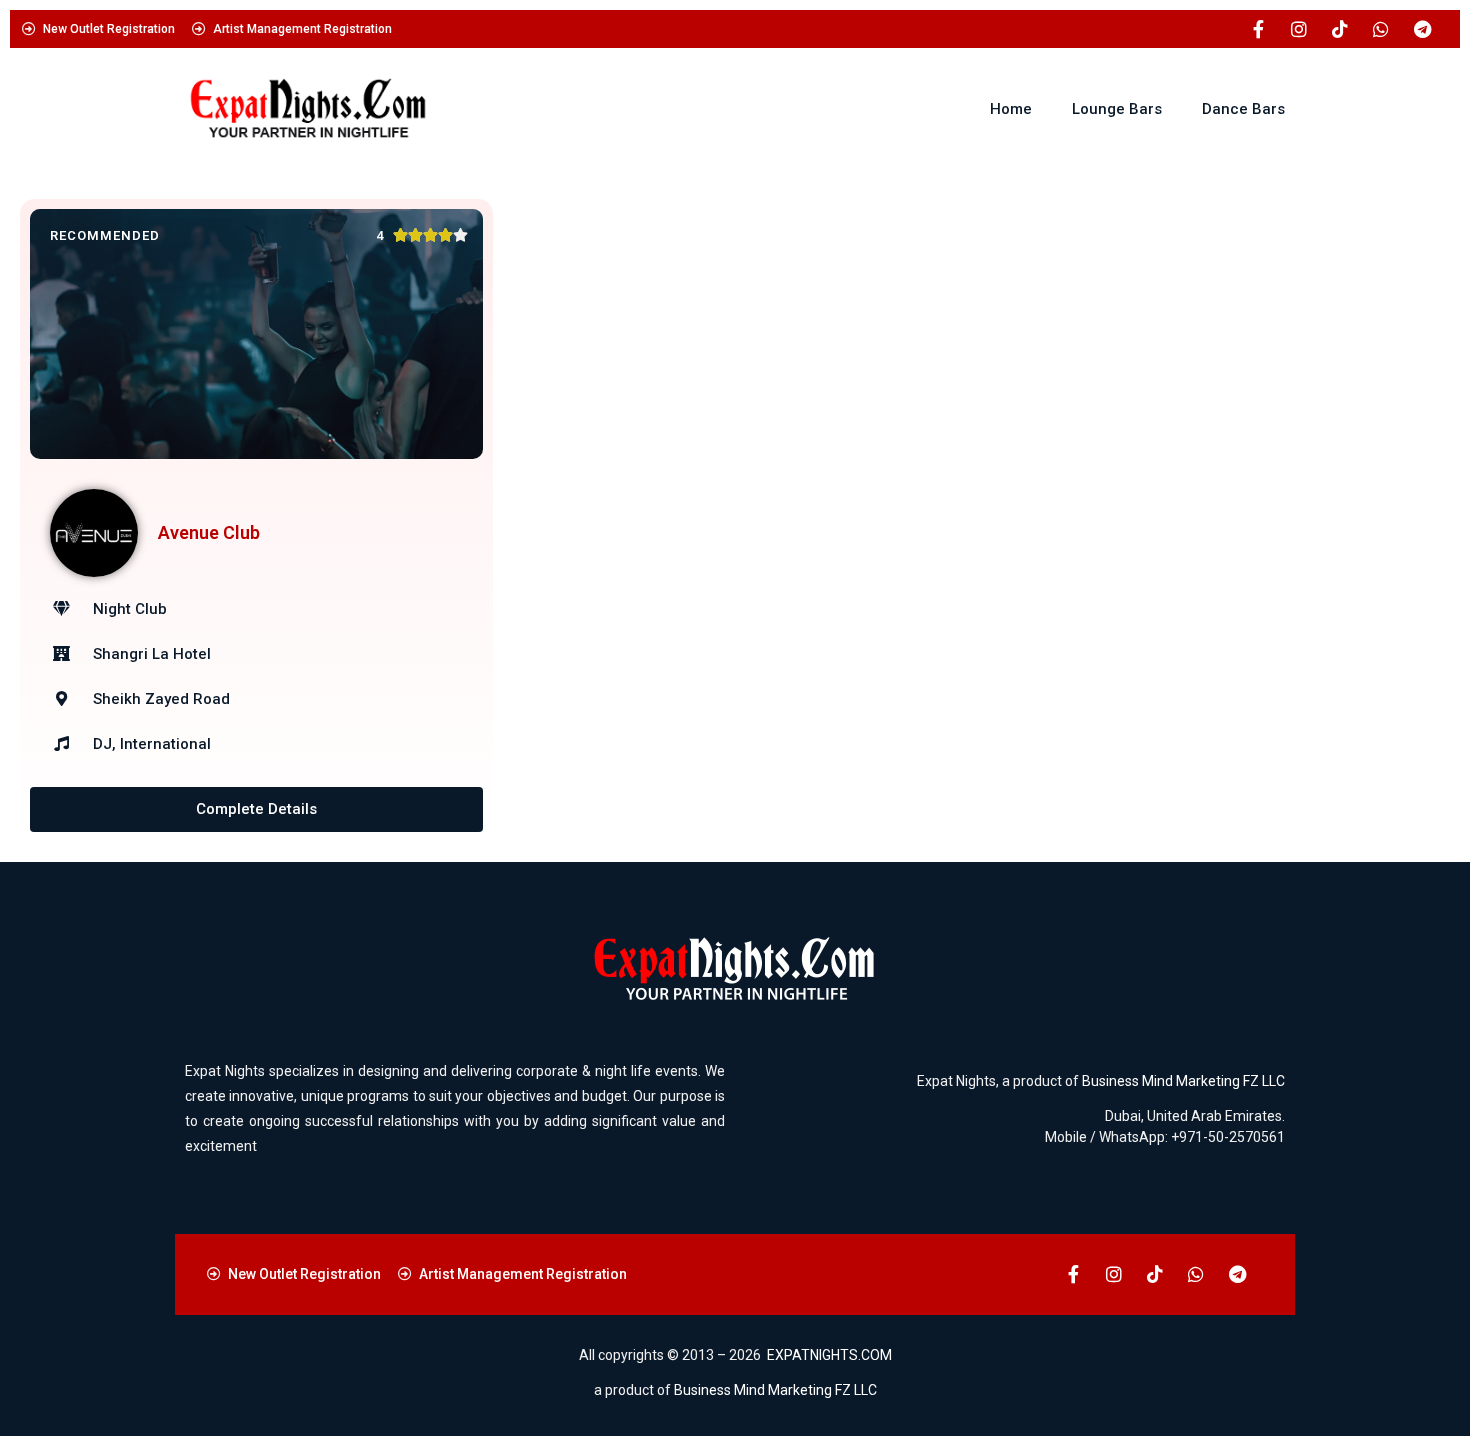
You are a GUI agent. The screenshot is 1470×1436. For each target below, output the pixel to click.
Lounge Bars (1117, 109)
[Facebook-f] (1258, 29)
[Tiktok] (1340, 29)
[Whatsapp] (1381, 29)
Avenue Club (209, 532)
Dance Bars (1243, 109)
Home (1011, 109)
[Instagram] (1299, 29)
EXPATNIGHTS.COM (829, 1355)
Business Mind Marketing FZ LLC (1183, 1081)
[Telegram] (1422, 29)
